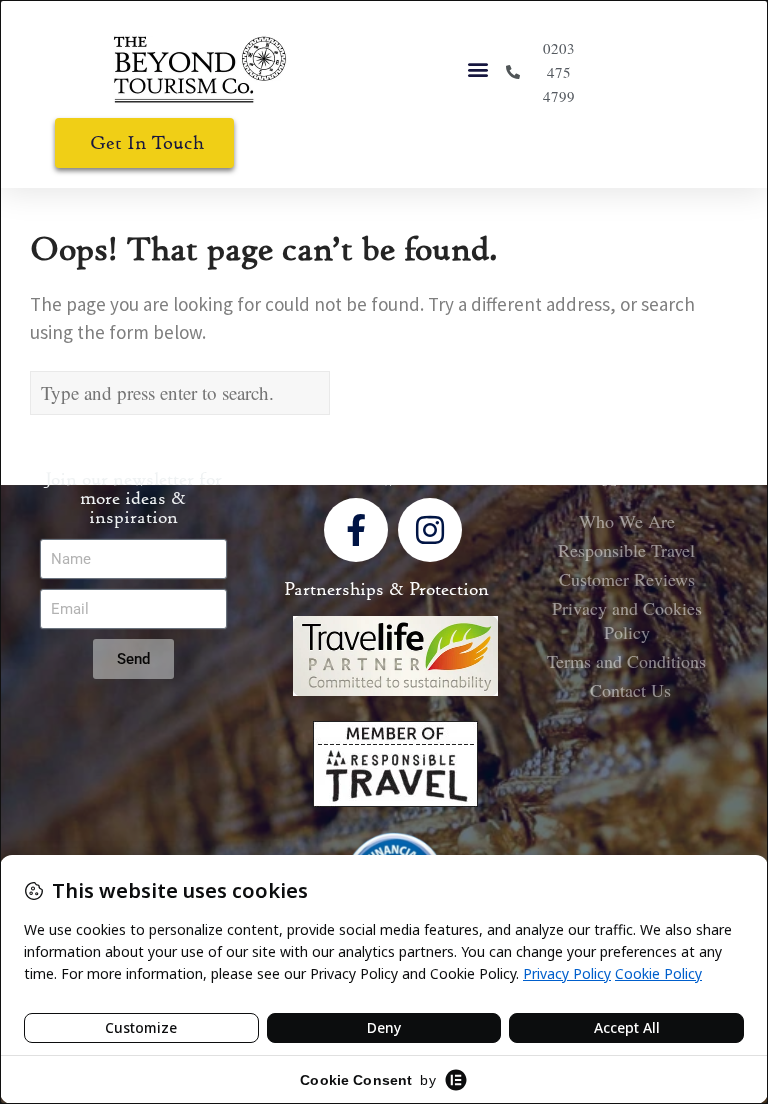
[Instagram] (430, 530)
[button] (478, 69)
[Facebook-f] (356, 530)
